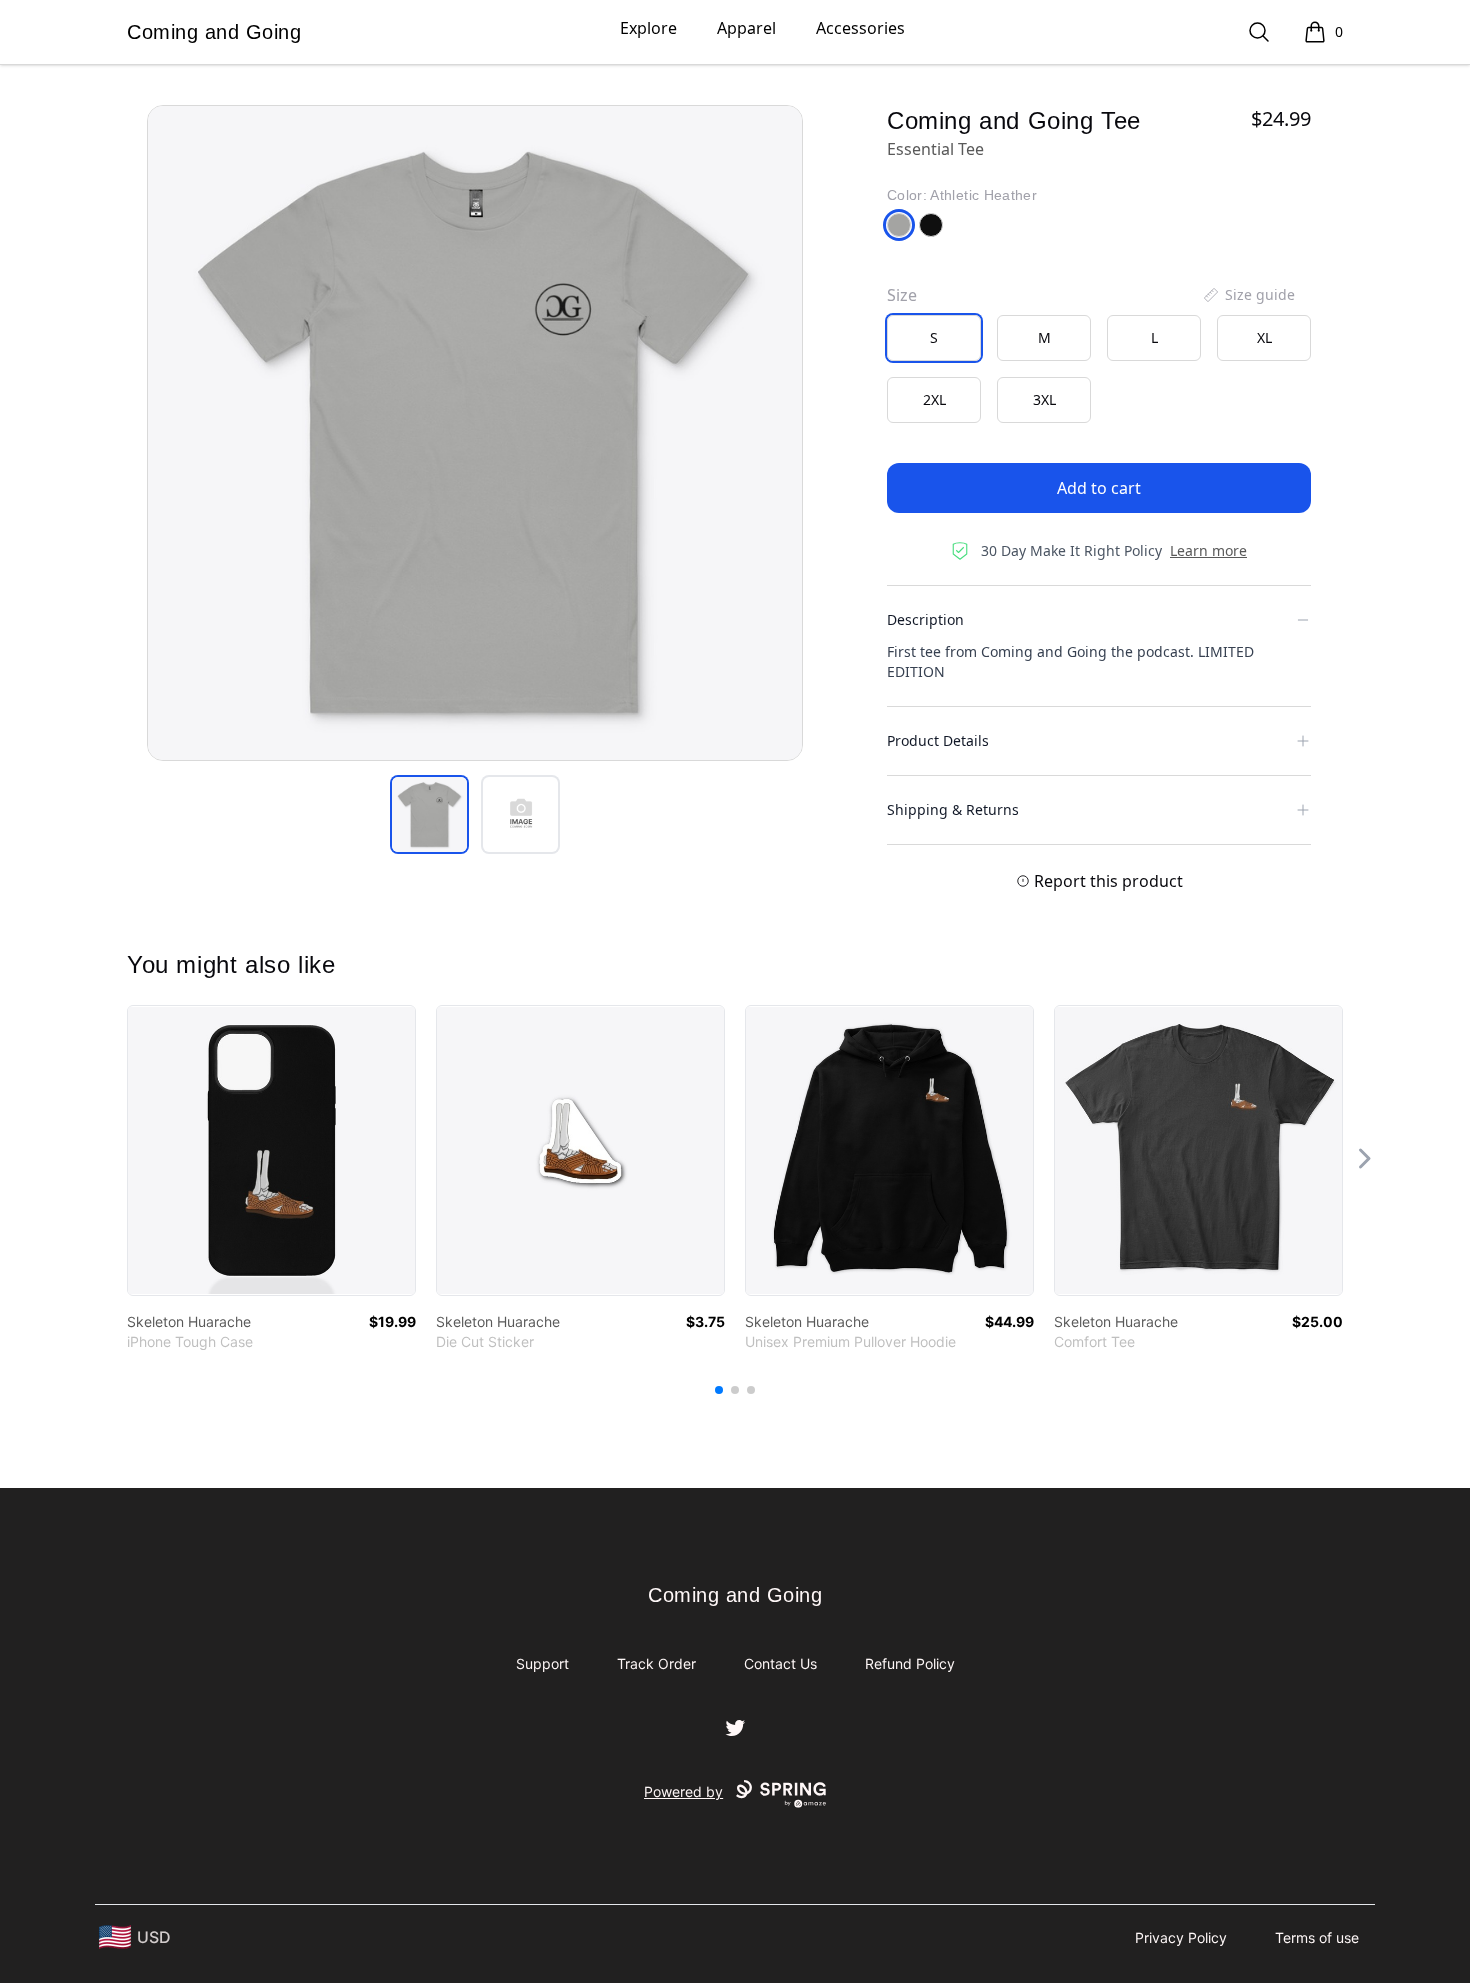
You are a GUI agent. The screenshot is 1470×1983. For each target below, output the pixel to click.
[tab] (429, 814)
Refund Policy (910, 1663)
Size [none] (902, 295)
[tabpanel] (475, 433)
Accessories (860, 28)
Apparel (746, 28)
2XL (934, 399)
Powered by (683, 1791)
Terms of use (1317, 1937)
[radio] (934, 338)
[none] (1248, 295)
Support (542, 1663)
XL (1264, 337)
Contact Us (780, 1663)
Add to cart (1099, 488)
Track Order (656, 1663)
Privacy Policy (1181, 1937)
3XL (1044, 399)
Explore (648, 28)
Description (925, 619)
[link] (271, 1150)
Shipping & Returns (953, 809)
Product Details (938, 740)
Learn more (1208, 550)
